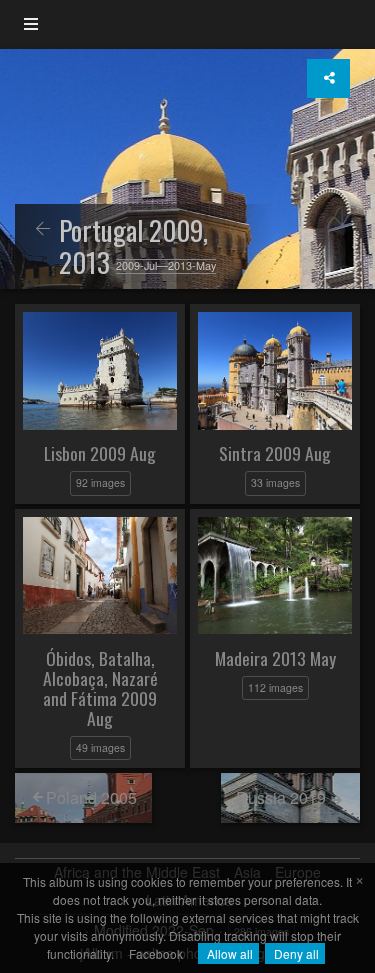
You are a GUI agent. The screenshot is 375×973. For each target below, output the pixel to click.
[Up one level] (43, 229)
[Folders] (31, 24)
